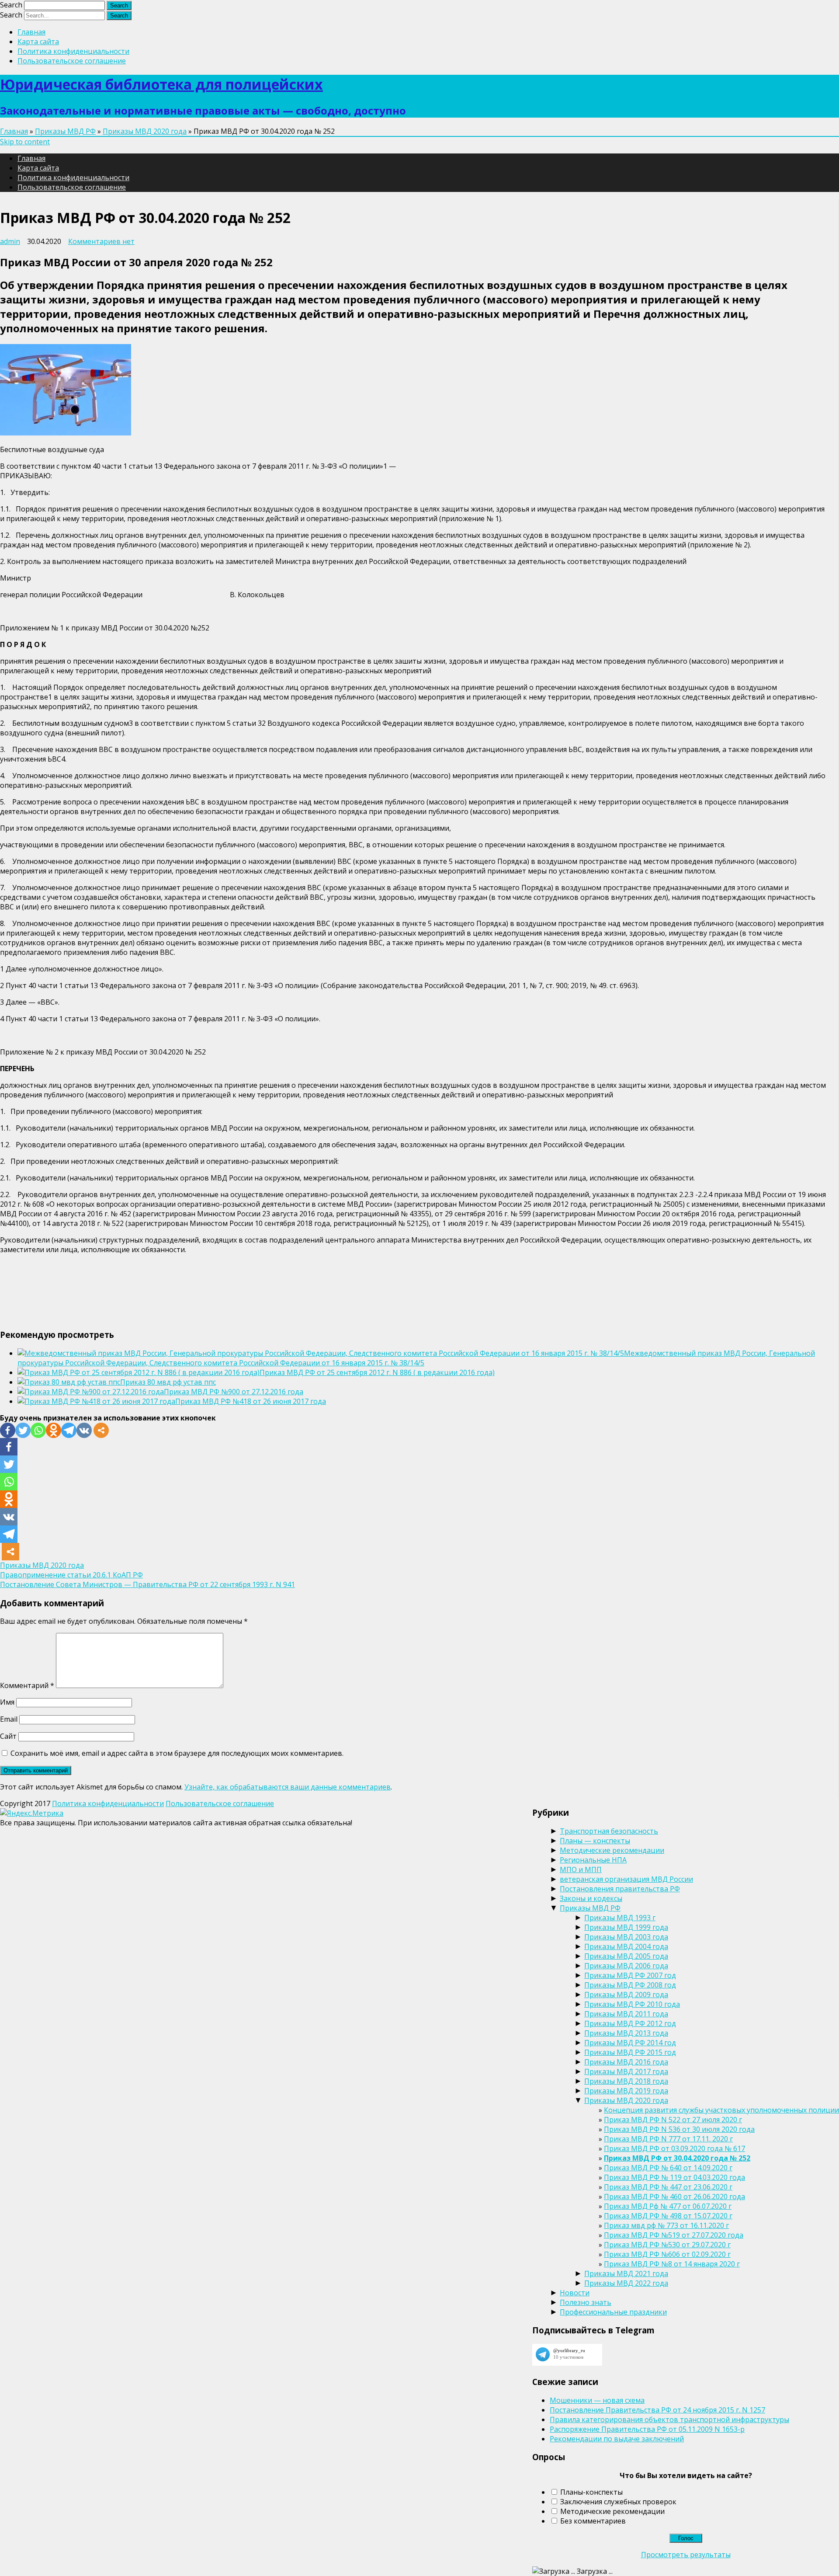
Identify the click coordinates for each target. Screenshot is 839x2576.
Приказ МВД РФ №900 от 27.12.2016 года (234, 1392)
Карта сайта (38, 42)
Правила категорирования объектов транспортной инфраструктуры (669, 2419)
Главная (31, 32)
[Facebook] (8, 1430)
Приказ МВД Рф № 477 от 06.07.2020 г (668, 2206)
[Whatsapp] (38, 1430)
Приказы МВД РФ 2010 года (632, 2004)
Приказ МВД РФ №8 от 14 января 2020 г (672, 2264)
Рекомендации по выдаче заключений (617, 2439)
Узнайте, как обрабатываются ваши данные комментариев (288, 1787)
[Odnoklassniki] (54, 1430)
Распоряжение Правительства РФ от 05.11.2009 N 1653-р (647, 2429)
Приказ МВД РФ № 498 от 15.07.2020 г (668, 2216)
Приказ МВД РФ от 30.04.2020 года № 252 (677, 2158)
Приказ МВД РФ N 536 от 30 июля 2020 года (679, 2129)
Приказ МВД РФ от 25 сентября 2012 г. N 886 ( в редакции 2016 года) (377, 1372)
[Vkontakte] (84, 1430)
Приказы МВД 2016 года (626, 2062)
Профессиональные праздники (613, 2312)
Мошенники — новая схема (597, 2400)
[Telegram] (69, 1430)
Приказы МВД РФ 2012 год (630, 2023)
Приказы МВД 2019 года (626, 2091)
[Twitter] (23, 1430)
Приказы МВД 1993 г (620, 1918)
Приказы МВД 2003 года (626, 1937)
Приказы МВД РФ (65, 131)
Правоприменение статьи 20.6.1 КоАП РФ (71, 1575)
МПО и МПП (581, 1869)
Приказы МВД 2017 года (626, 2071)
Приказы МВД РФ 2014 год (630, 2043)
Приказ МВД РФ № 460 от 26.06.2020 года (674, 2197)
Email (9, 1719)
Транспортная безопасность (609, 1831)
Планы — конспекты (595, 1841)
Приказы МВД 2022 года (626, 2283)
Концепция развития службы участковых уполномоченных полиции (721, 2110)
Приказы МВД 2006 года (626, 1966)
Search (11, 5)
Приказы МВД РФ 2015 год (630, 2052)
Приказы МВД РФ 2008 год (630, 1985)
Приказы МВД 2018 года (626, 2081)
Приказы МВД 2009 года (626, 1995)
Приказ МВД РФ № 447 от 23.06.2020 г (668, 2187)
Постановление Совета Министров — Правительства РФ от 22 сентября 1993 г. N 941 (147, 1584)
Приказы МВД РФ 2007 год (630, 1975)
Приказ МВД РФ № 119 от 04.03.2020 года (674, 2177)
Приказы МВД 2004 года (626, 1946)
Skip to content (25, 142)
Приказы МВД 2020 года (145, 131)
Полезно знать (586, 2302)
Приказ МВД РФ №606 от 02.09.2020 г (667, 2254)
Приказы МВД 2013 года (626, 2033)
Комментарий (27, 1685)
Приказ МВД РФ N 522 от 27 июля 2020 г (673, 2120)
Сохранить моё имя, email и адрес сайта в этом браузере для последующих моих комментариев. (177, 1753)
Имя (7, 1702)
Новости (575, 2293)
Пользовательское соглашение (72, 61)
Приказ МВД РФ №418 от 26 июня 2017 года (251, 1401)
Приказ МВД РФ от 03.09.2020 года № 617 (674, 2148)
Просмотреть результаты (686, 2555)
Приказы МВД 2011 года (626, 2014)
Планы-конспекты (591, 2492)
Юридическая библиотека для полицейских (161, 84)
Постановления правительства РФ (620, 1889)
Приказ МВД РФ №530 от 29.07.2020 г (667, 2245)
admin (10, 241)
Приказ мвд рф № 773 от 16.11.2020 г (666, 2225)
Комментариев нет (101, 241)
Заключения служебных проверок (618, 2502)
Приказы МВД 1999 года (626, 1927)
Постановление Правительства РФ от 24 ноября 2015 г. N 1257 (657, 2410)
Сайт (8, 1736)
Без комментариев (593, 2521)
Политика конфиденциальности (73, 51)
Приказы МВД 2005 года (626, 1956)
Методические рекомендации (612, 1850)
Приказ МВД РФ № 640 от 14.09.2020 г (668, 2168)
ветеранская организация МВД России (626, 1879)
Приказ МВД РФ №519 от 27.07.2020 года (674, 2235)
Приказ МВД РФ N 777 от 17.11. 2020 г (668, 2139)
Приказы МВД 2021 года (626, 2273)
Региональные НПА (593, 1860)
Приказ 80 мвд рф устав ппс (168, 1382)
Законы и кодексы (591, 1898)
